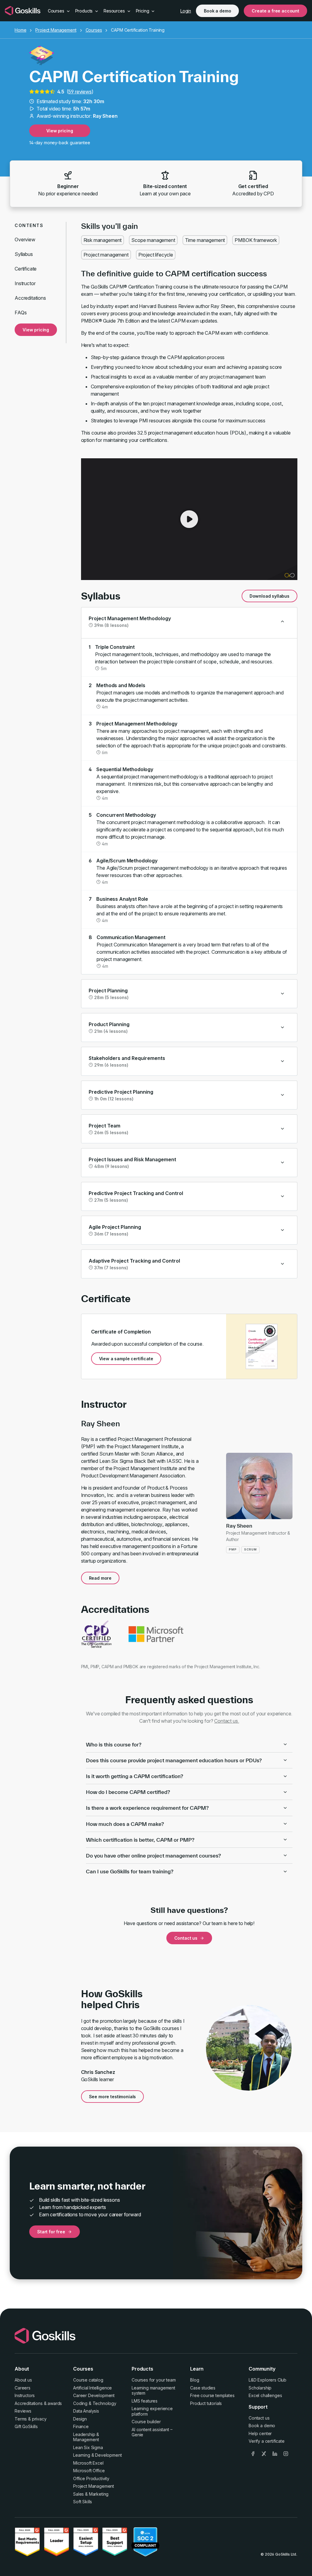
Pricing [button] (143, 11)
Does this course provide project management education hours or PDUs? (174, 1760)
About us (23, 2380)
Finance (81, 2426)
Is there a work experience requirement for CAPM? (147, 1808)
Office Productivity (91, 2478)
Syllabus (24, 254)
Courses (94, 30)
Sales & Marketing (91, 2494)
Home (20, 30)
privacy (39, 2419)
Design (80, 2419)
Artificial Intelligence (92, 2388)
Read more (100, 1578)
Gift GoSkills (26, 2426)
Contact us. (227, 1721)
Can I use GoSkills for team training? (130, 1871)
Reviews (23, 2411)
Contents (29, 225)
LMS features (145, 2401)
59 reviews (80, 92)
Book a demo (217, 11)
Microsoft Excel (88, 2463)
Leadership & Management (86, 2437)
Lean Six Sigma (88, 2447)
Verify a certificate (267, 2441)
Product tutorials (206, 2403)
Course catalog (88, 2380)
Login (186, 11)
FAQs (21, 313)
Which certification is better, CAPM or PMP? (140, 1840)
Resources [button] (115, 11)
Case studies (203, 2388)
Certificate (26, 269)
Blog (195, 2380)
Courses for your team (154, 2380)
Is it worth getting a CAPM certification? (135, 1776)
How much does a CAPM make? (125, 1824)
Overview (25, 239)
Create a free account (275, 11)
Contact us (186, 1938)
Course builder (146, 2422)
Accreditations (30, 298)
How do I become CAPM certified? (128, 1792)
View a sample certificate (126, 1359)
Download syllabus (269, 596)
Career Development (94, 2395)
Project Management (56, 30)
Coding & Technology (95, 2403)
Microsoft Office (89, 2471)
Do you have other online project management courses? (153, 1856)
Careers (23, 2388)
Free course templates (212, 2395)
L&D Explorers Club (268, 2380)
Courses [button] (57, 11)
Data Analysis (86, 2411)
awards (55, 2403)
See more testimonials (113, 2097)
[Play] (189, 519)
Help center (260, 2433)
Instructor (25, 283)
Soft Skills (83, 2502)
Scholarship (260, 2388)
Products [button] (85, 11)
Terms (21, 2419)
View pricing (60, 131)
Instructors (25, 2395)
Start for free (51, 2232)
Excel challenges (265, 2395)
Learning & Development (97, 2455)
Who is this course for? (114, 1744)
